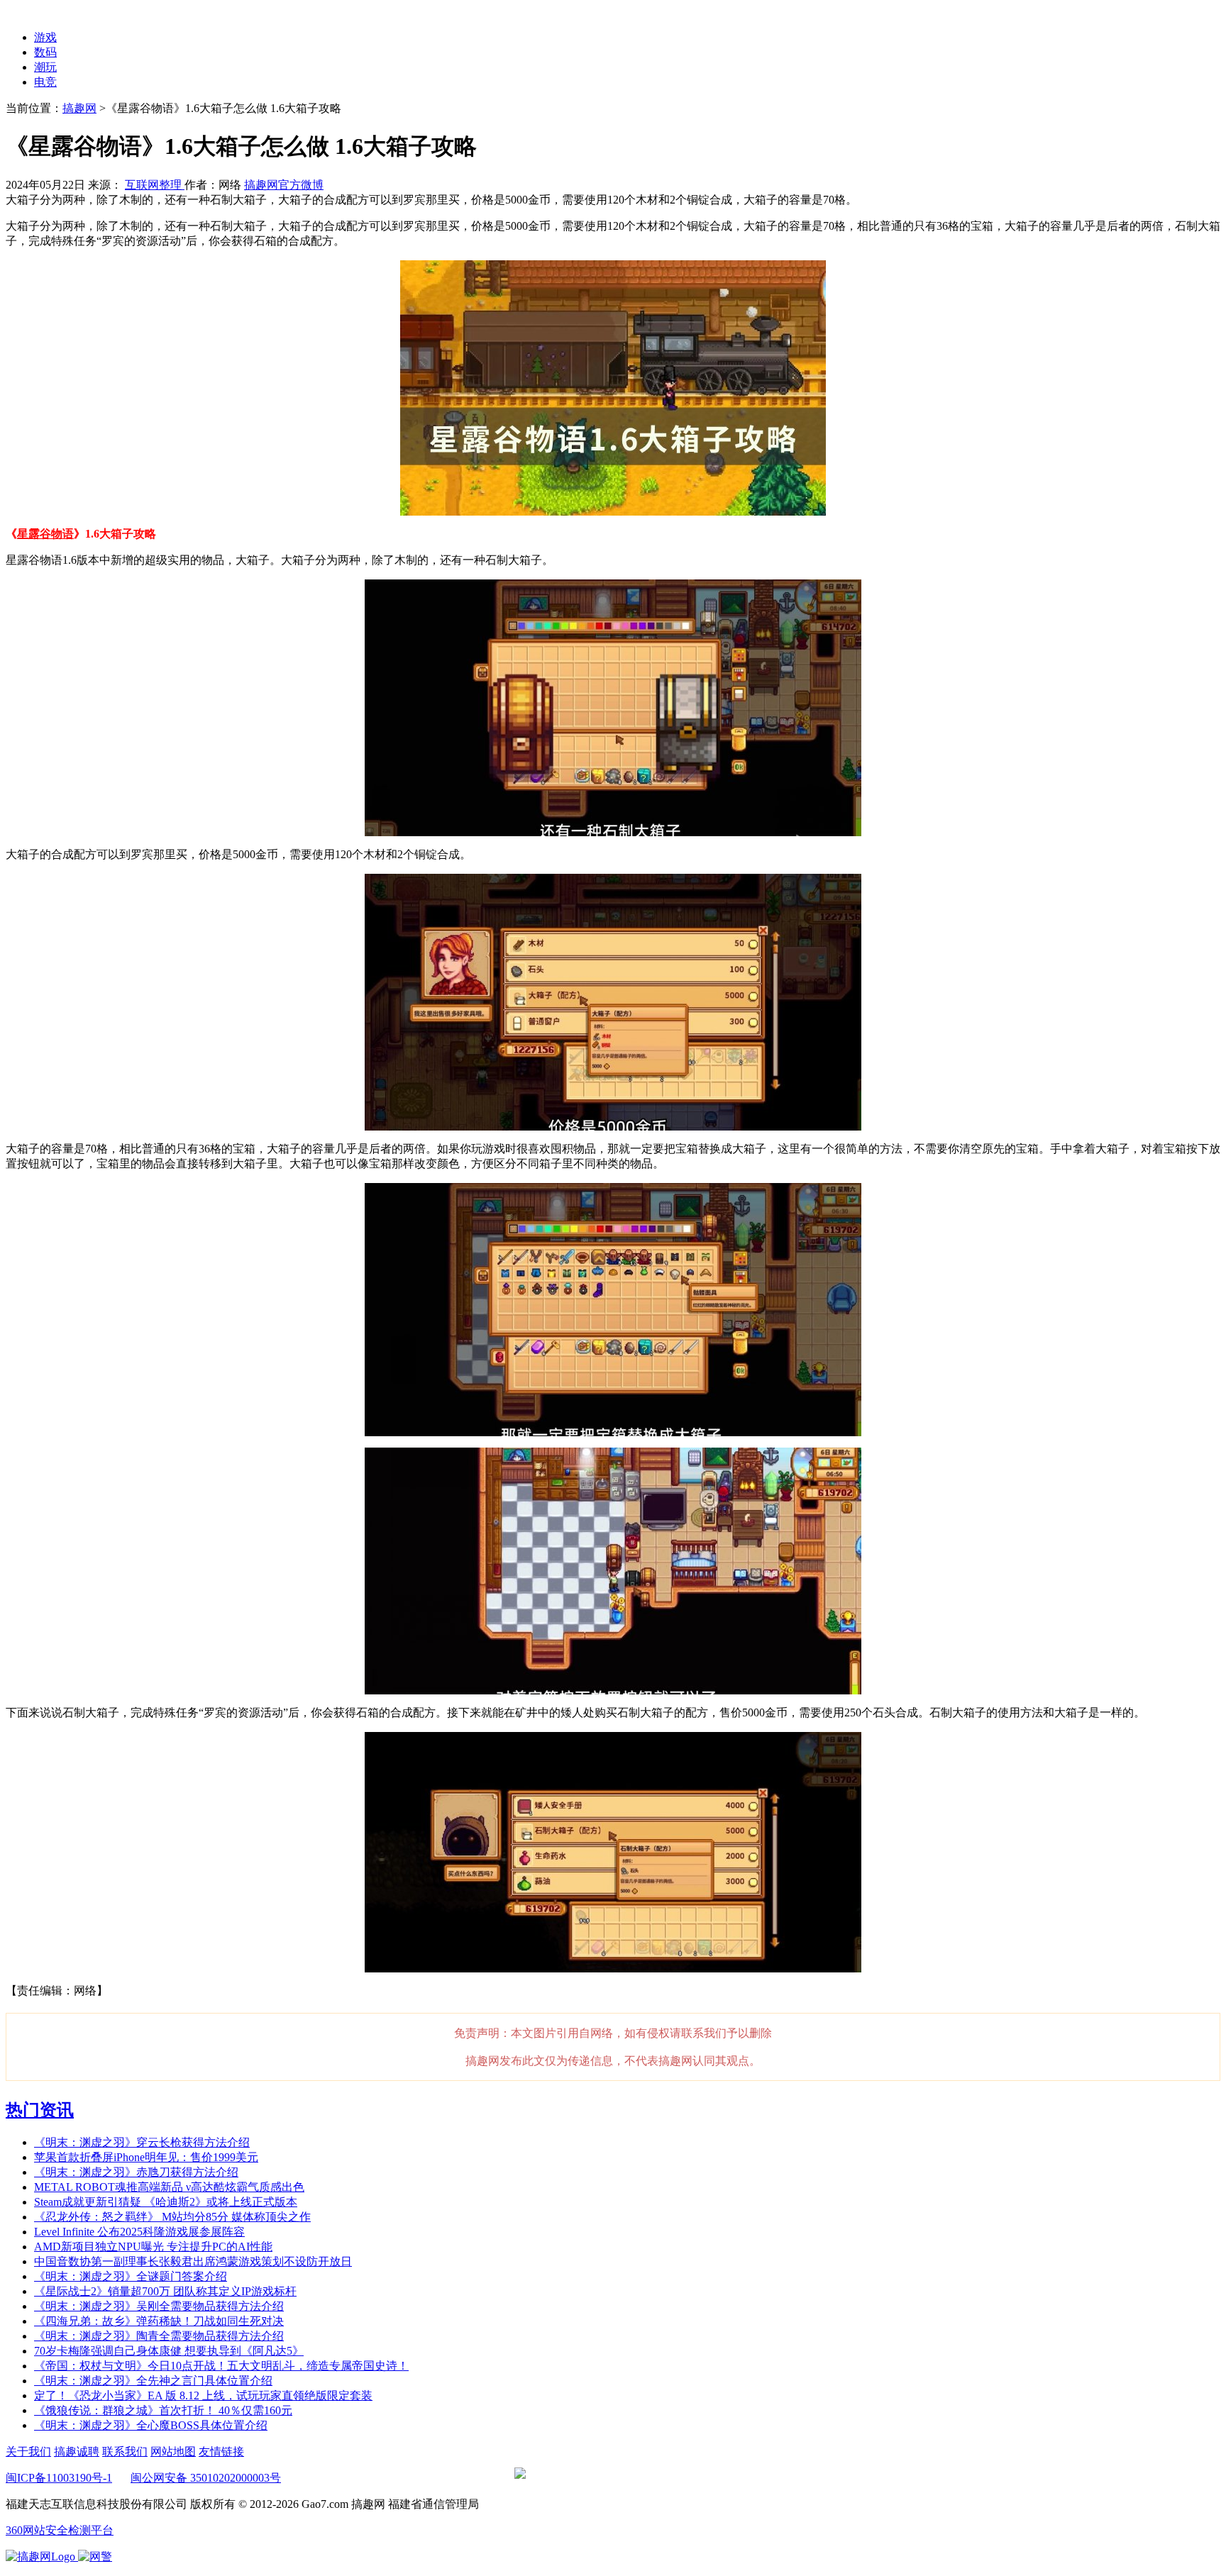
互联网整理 (155, 185)
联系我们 (125, 2452)
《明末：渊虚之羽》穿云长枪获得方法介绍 (142, 2142)
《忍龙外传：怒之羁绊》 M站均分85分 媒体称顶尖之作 (172, 2217)
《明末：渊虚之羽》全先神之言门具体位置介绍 (153, 2381)
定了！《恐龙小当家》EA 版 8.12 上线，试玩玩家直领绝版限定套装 (203, 2395)
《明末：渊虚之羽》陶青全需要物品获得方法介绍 (159, 2336)
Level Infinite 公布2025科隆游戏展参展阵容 (139, 2232)
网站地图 (173, 2452)
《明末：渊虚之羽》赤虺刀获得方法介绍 (136, 2172)
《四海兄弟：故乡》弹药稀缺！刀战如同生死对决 (159, 2321)
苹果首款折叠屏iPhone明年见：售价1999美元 (146, 2157)
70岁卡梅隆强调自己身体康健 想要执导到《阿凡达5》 (169, 2351)
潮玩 (45, 67)
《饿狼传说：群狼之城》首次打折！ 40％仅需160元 (163, 2410)
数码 (45, 52)
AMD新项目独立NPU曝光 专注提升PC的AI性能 (153, 2247)
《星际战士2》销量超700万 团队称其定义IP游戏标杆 (165, 2291)
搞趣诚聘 (77, 2452)
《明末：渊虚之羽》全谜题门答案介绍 (131, 2276)
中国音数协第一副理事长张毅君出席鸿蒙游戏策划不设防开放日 (193, 2261)
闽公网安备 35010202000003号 (206, 2478)
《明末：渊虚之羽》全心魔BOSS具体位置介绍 (151, 2425)
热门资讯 (40, 2110)
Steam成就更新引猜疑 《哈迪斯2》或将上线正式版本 (166, 2202)
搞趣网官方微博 (284, 185)
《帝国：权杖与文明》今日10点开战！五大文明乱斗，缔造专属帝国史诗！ (221, 2366)
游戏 (45, 37)
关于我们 (28, 2452)
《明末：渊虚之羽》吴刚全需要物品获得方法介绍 (159, 2306)
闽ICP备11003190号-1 (59, 2478)
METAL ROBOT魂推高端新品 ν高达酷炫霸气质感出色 (169, 2187)
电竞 (45, 82)
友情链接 (221, 2452)
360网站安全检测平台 (60, 2530)
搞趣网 (79, 108)
